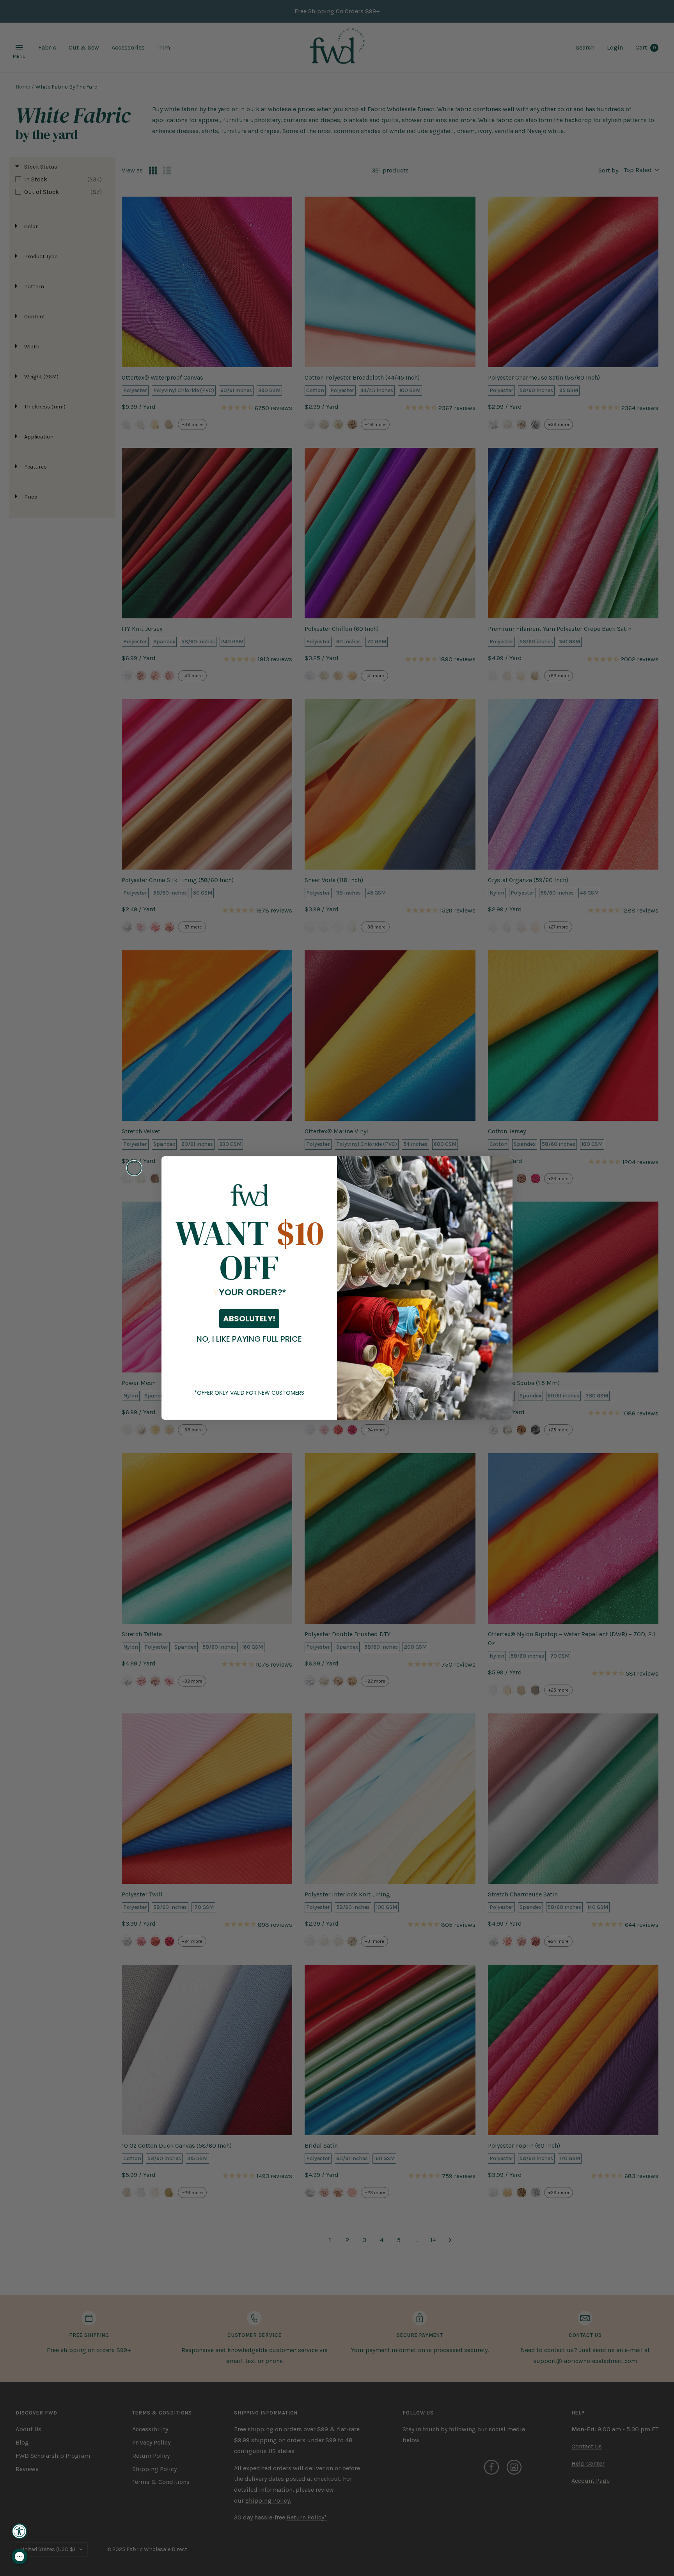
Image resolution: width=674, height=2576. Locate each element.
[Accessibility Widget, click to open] (20, 2531)
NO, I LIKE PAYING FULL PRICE (249, 1339)
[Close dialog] (134, 1168)
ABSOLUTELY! (249, 1319)
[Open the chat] (20, 2556)
